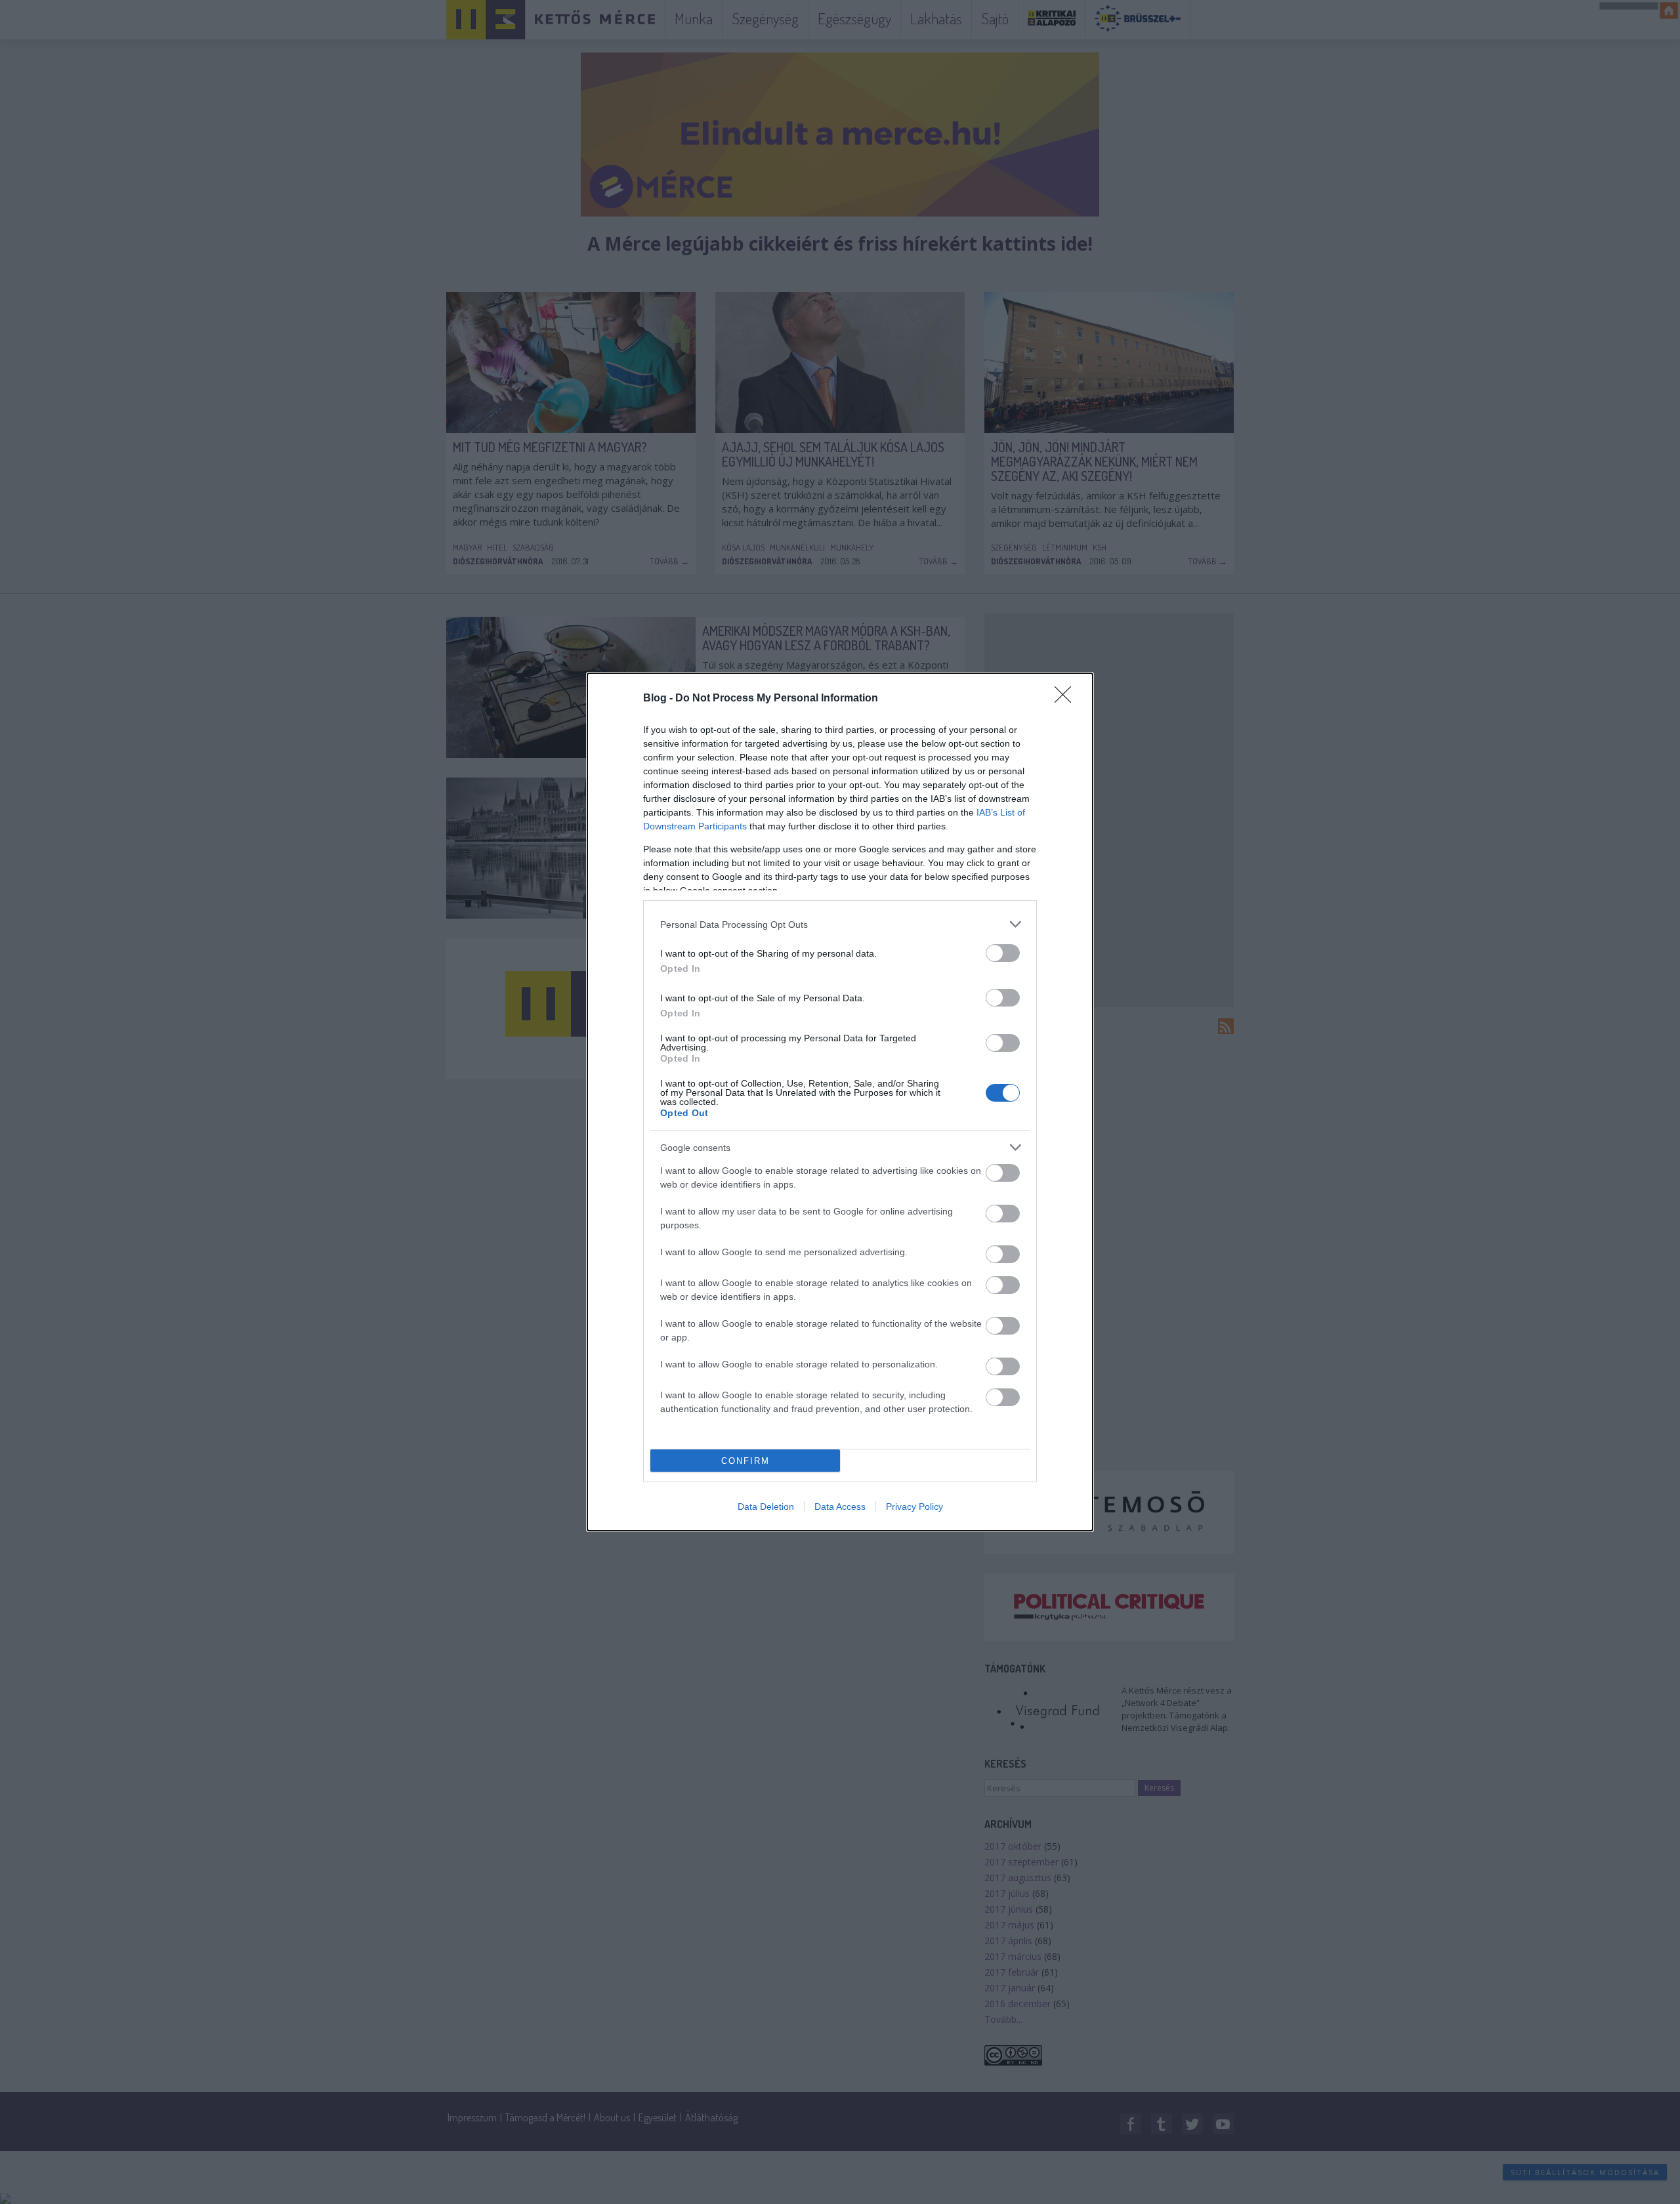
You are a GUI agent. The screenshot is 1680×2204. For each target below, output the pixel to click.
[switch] (1003, 953)
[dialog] (840, 1102)
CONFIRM (745, 1461)
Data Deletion (766, 1507)
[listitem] (840, 924)
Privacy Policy (914, 1507)
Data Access (840, 1507)
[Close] (1067, 699)
